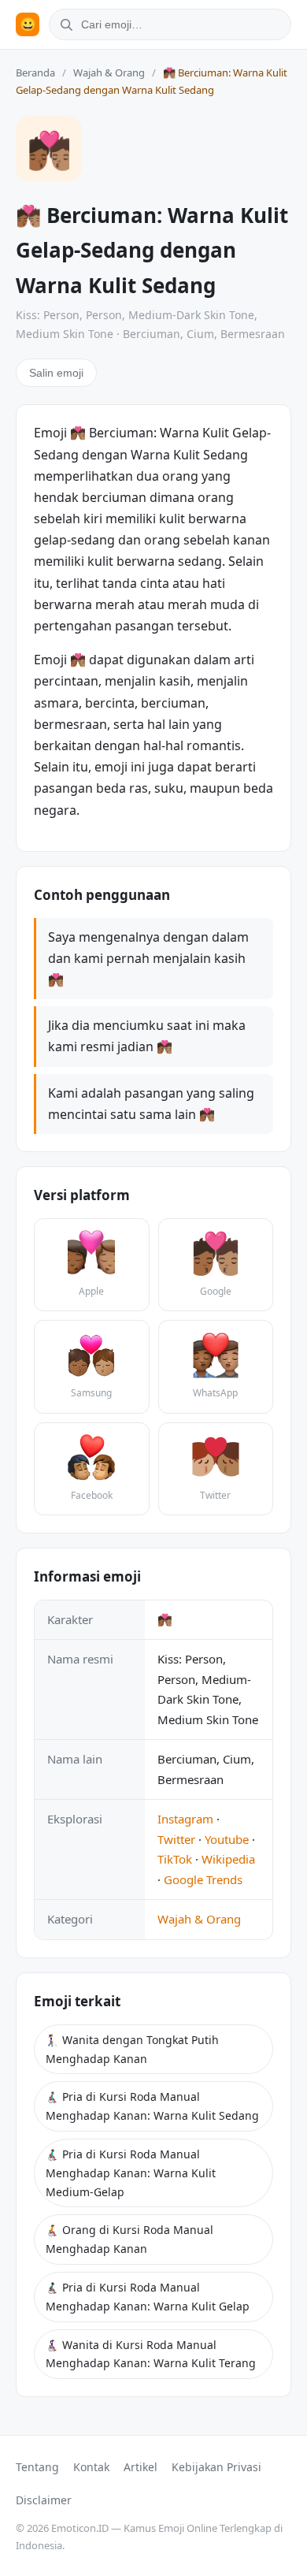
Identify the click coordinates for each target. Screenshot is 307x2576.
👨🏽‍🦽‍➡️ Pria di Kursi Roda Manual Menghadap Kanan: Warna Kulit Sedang (152, 2106)
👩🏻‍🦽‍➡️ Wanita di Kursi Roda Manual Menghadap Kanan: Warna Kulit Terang (151, 2354)
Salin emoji (56, 373)
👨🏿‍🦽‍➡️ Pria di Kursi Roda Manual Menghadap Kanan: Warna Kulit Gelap (148, 2297)
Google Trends (203, 1879)
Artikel (141, 2467)
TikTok (175, 1859)
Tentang (37, 2467)
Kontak (91, 2467)
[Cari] (64, 24)
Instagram (185, 1819)
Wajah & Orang (109, 72)
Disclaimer (44, 2500)
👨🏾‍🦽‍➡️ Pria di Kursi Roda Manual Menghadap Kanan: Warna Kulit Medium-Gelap (131, 2173)
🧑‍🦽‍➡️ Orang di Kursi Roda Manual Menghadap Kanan (129, 2239)
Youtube (227, 1839)
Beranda (35, 72)
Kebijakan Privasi (216, 2467)
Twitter (176, 1839)
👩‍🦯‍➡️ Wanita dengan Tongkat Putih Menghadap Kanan (132, 2049)
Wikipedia (228, 1859)
